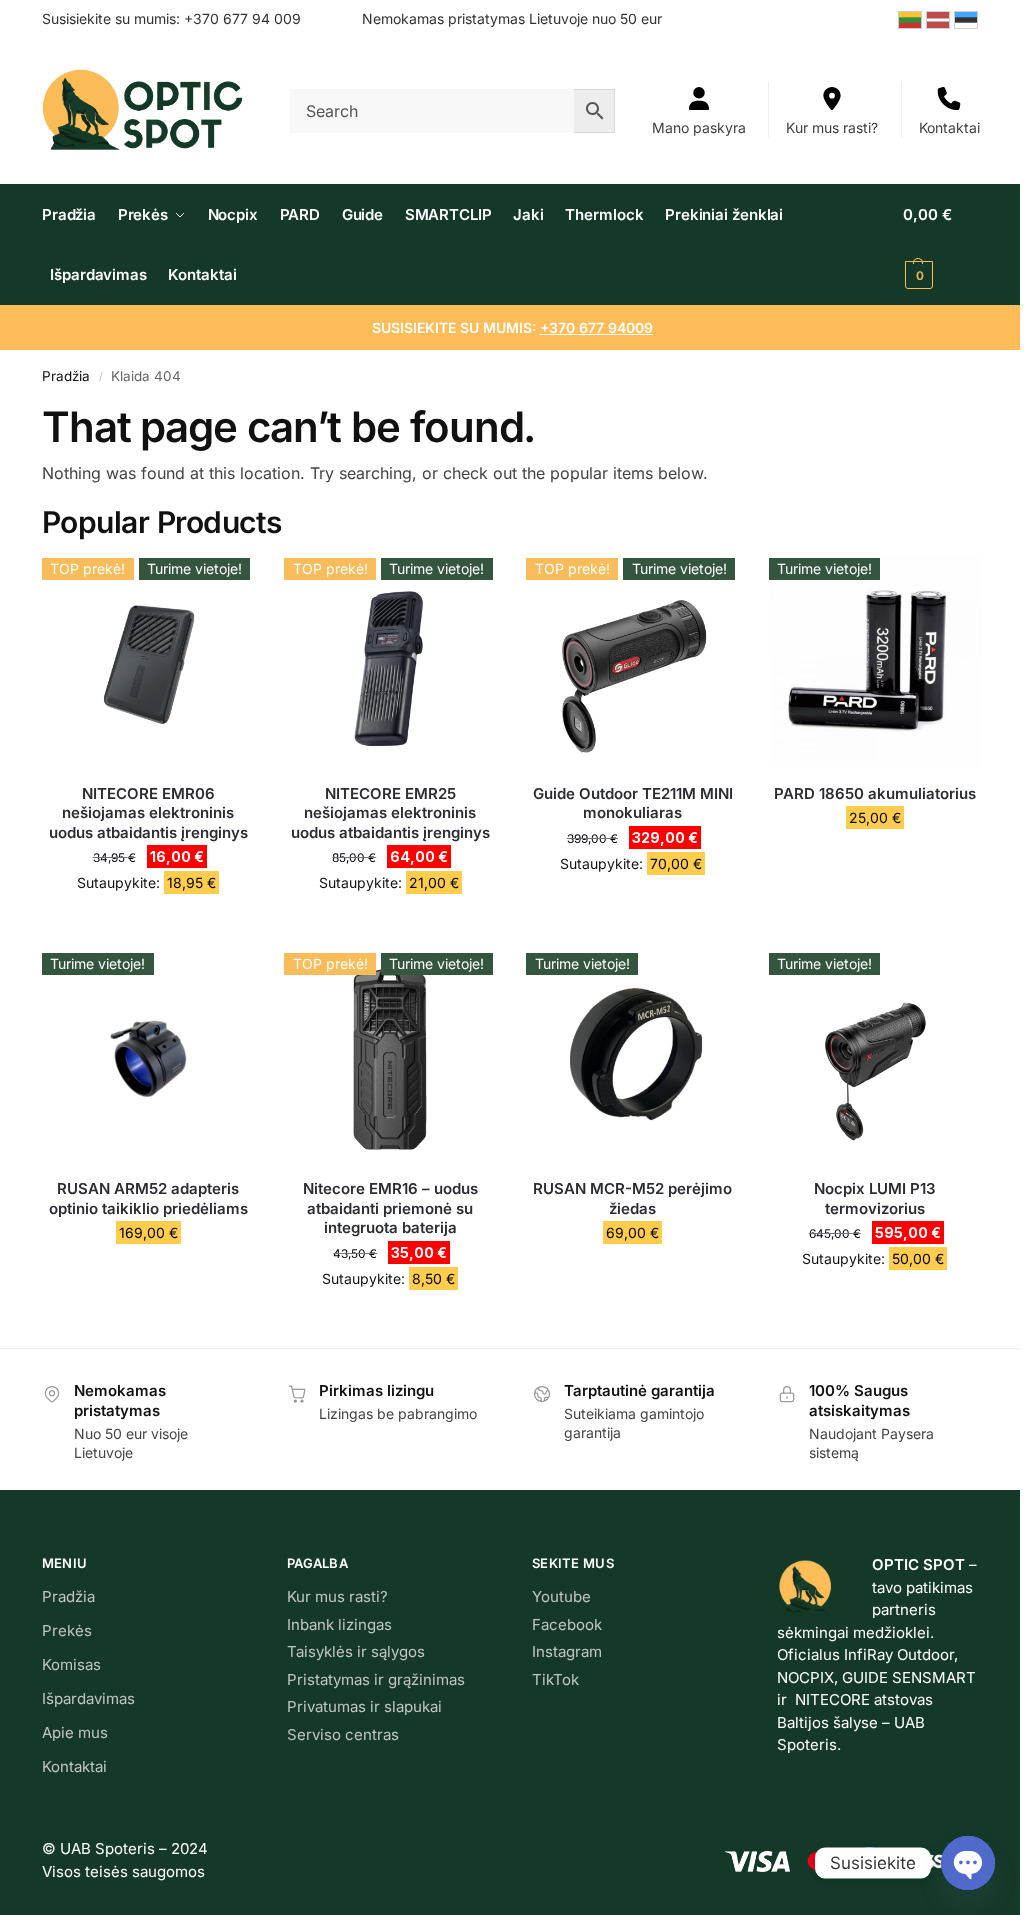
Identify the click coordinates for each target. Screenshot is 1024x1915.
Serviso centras (343, 1734)
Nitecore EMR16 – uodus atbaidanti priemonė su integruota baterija (390, 1208)
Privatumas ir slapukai (364, 1706)
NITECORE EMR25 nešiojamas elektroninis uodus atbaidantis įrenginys (390, 813)
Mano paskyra (699, 127)
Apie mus (75, 1732)
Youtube (561, 1596)
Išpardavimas (88, 1698)
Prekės (67, 1630)
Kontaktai (949, 127)
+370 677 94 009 (242, 18)
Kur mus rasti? (832, 127)
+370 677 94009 (596, 327)
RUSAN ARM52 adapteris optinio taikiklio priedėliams (148, 1198)
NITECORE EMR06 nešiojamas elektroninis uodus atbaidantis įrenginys (148, 813)
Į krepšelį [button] (148, 932)
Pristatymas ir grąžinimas (376, 1679)
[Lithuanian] (912, 18)
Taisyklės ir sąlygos (356, 1651)
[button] (941, 245)
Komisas (71, 1664)
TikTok (555, 1679)
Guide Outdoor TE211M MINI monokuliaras (633, 803)
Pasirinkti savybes (148, 1274)
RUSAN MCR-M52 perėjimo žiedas (632, 1198)
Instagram (567, 1651)
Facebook (567, 1624)
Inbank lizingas (339, 1624)
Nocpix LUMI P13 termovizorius (875, 1198)
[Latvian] (940, 18)
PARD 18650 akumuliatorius (875, 793)
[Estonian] (968, 18)
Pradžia (66, 376)
